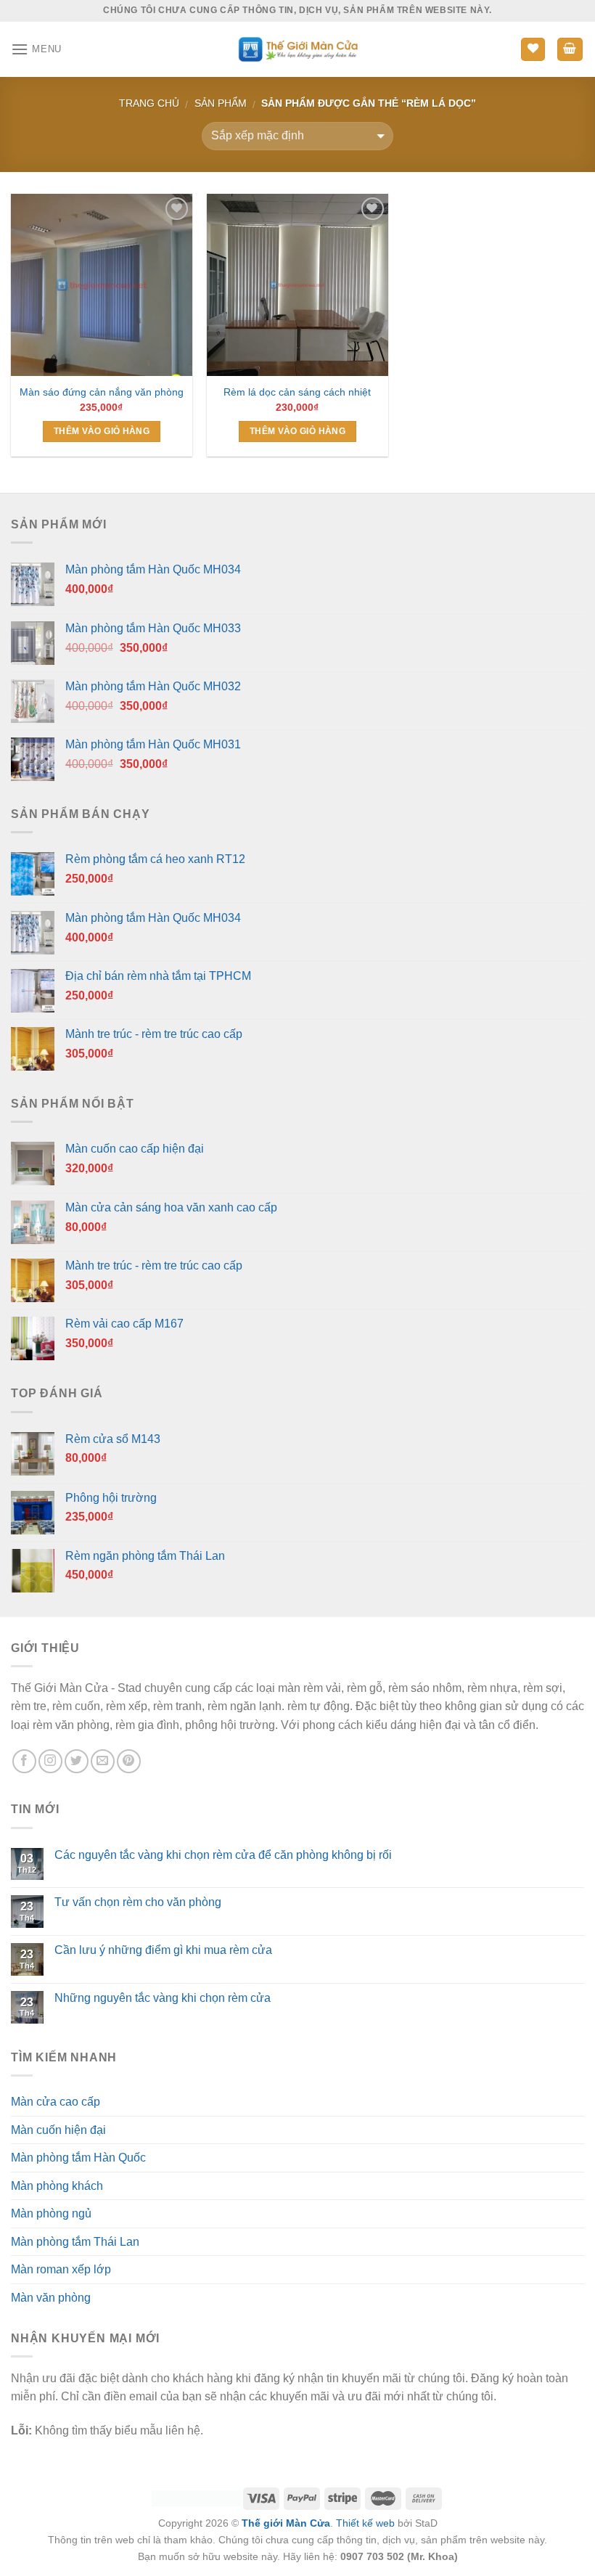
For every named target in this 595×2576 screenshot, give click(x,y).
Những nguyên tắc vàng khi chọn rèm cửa (163, 1998)
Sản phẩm (221, 103)
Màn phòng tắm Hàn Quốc (78, 2158)
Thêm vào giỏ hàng (102, 431)
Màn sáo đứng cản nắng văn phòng (102, 392)
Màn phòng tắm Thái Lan (75, 2242)
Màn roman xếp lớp (61, 2269)
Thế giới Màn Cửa (286, 2523)
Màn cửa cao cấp (56, 2102)
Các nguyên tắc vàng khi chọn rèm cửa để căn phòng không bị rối (223, 1855)
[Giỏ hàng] (570, 50)
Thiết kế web (365, 2523)
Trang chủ (149, 103)
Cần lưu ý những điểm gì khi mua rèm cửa (163, 1950)
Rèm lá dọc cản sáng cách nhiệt (297, 392)
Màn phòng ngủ (51, 2213)
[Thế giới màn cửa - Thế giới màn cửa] (298, 49)
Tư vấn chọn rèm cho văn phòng (138, 1902)
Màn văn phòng (51, 2298)
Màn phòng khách (57, 2186)
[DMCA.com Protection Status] (196, 2498)
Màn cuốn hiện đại (58, 2130)
